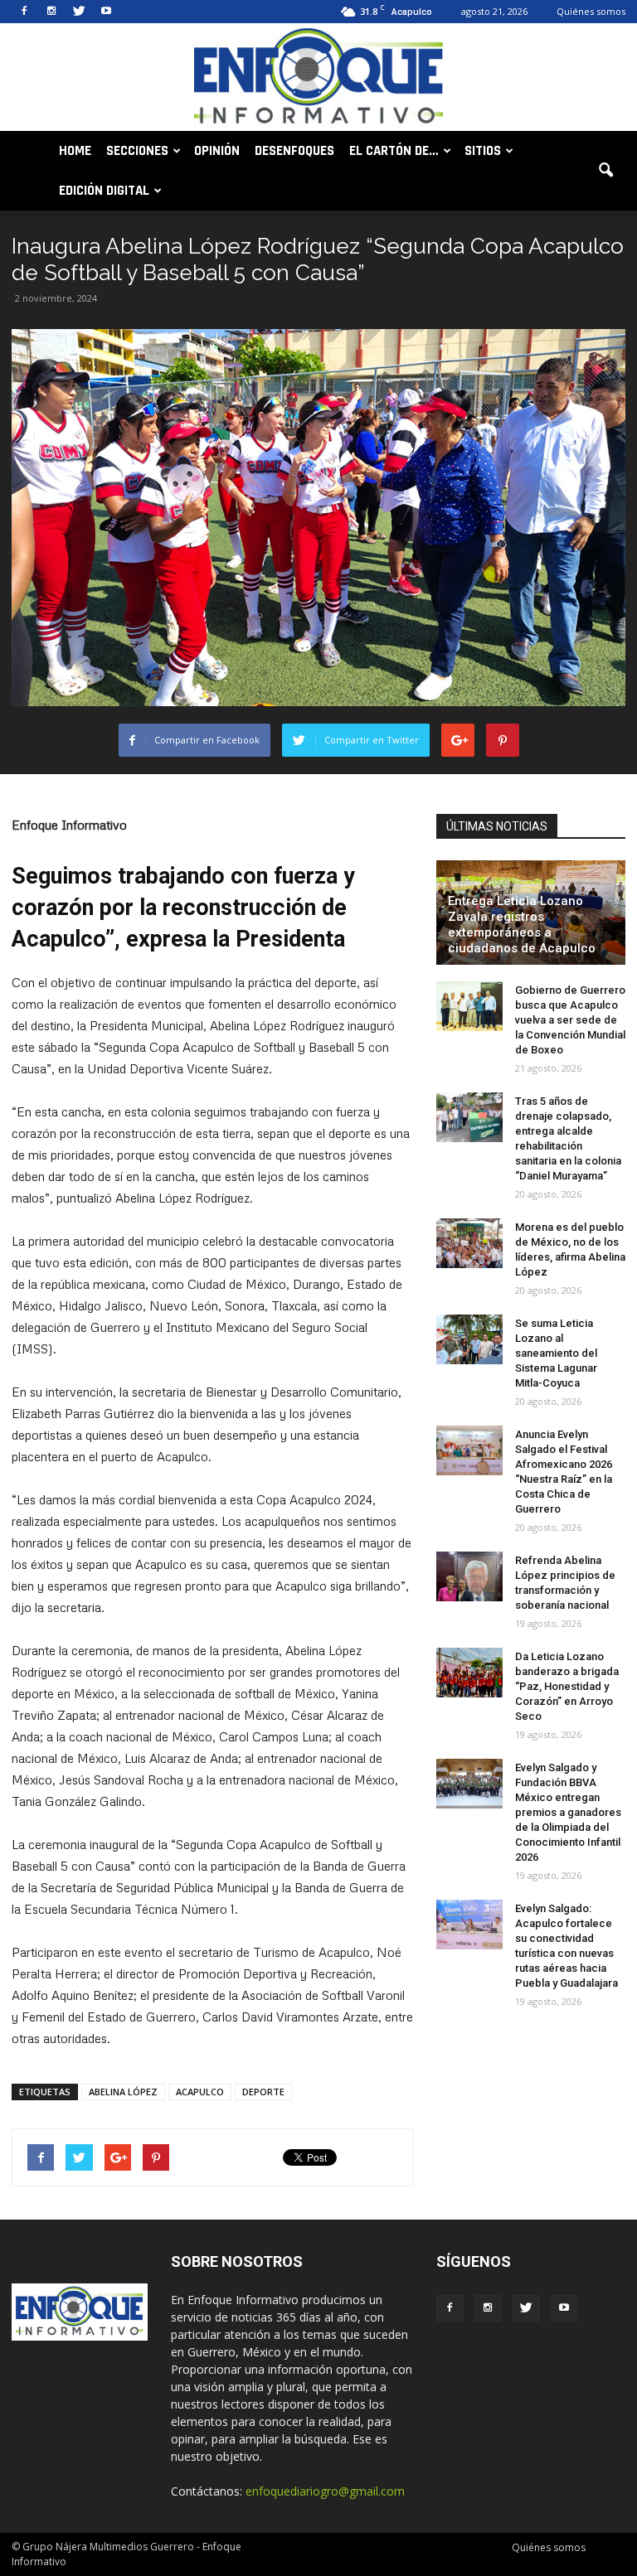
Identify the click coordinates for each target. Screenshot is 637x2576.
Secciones (137, 151)
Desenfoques (294, 151)
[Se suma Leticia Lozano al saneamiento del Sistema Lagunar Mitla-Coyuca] (469, 1339)
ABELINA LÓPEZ (123, 2092)
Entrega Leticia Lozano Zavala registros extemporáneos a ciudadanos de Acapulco (522, 925)
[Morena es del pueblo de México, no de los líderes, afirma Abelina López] (469, 1243)
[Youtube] (106, 12)
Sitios (483, 151)
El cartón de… (394, 151)
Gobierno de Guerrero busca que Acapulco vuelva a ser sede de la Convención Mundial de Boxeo (570, 1020)
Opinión (217, 151)
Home (75, 151)
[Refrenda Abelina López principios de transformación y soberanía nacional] (469, 1576)
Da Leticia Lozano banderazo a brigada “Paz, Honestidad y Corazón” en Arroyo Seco (567, 1686)
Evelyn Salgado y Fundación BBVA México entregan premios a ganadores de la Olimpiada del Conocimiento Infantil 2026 (568, 1812)
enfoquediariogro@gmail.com (325, 2491)
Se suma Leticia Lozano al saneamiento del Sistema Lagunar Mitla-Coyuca (556, 1353)
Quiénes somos (591, 11)
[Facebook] (24, 12)
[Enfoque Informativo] (318, 78)
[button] (605, 171)
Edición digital (104, 191)
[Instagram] (51, 12)
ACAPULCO (200, 2092)
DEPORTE (263, 2092)
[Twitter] (79, 12)
